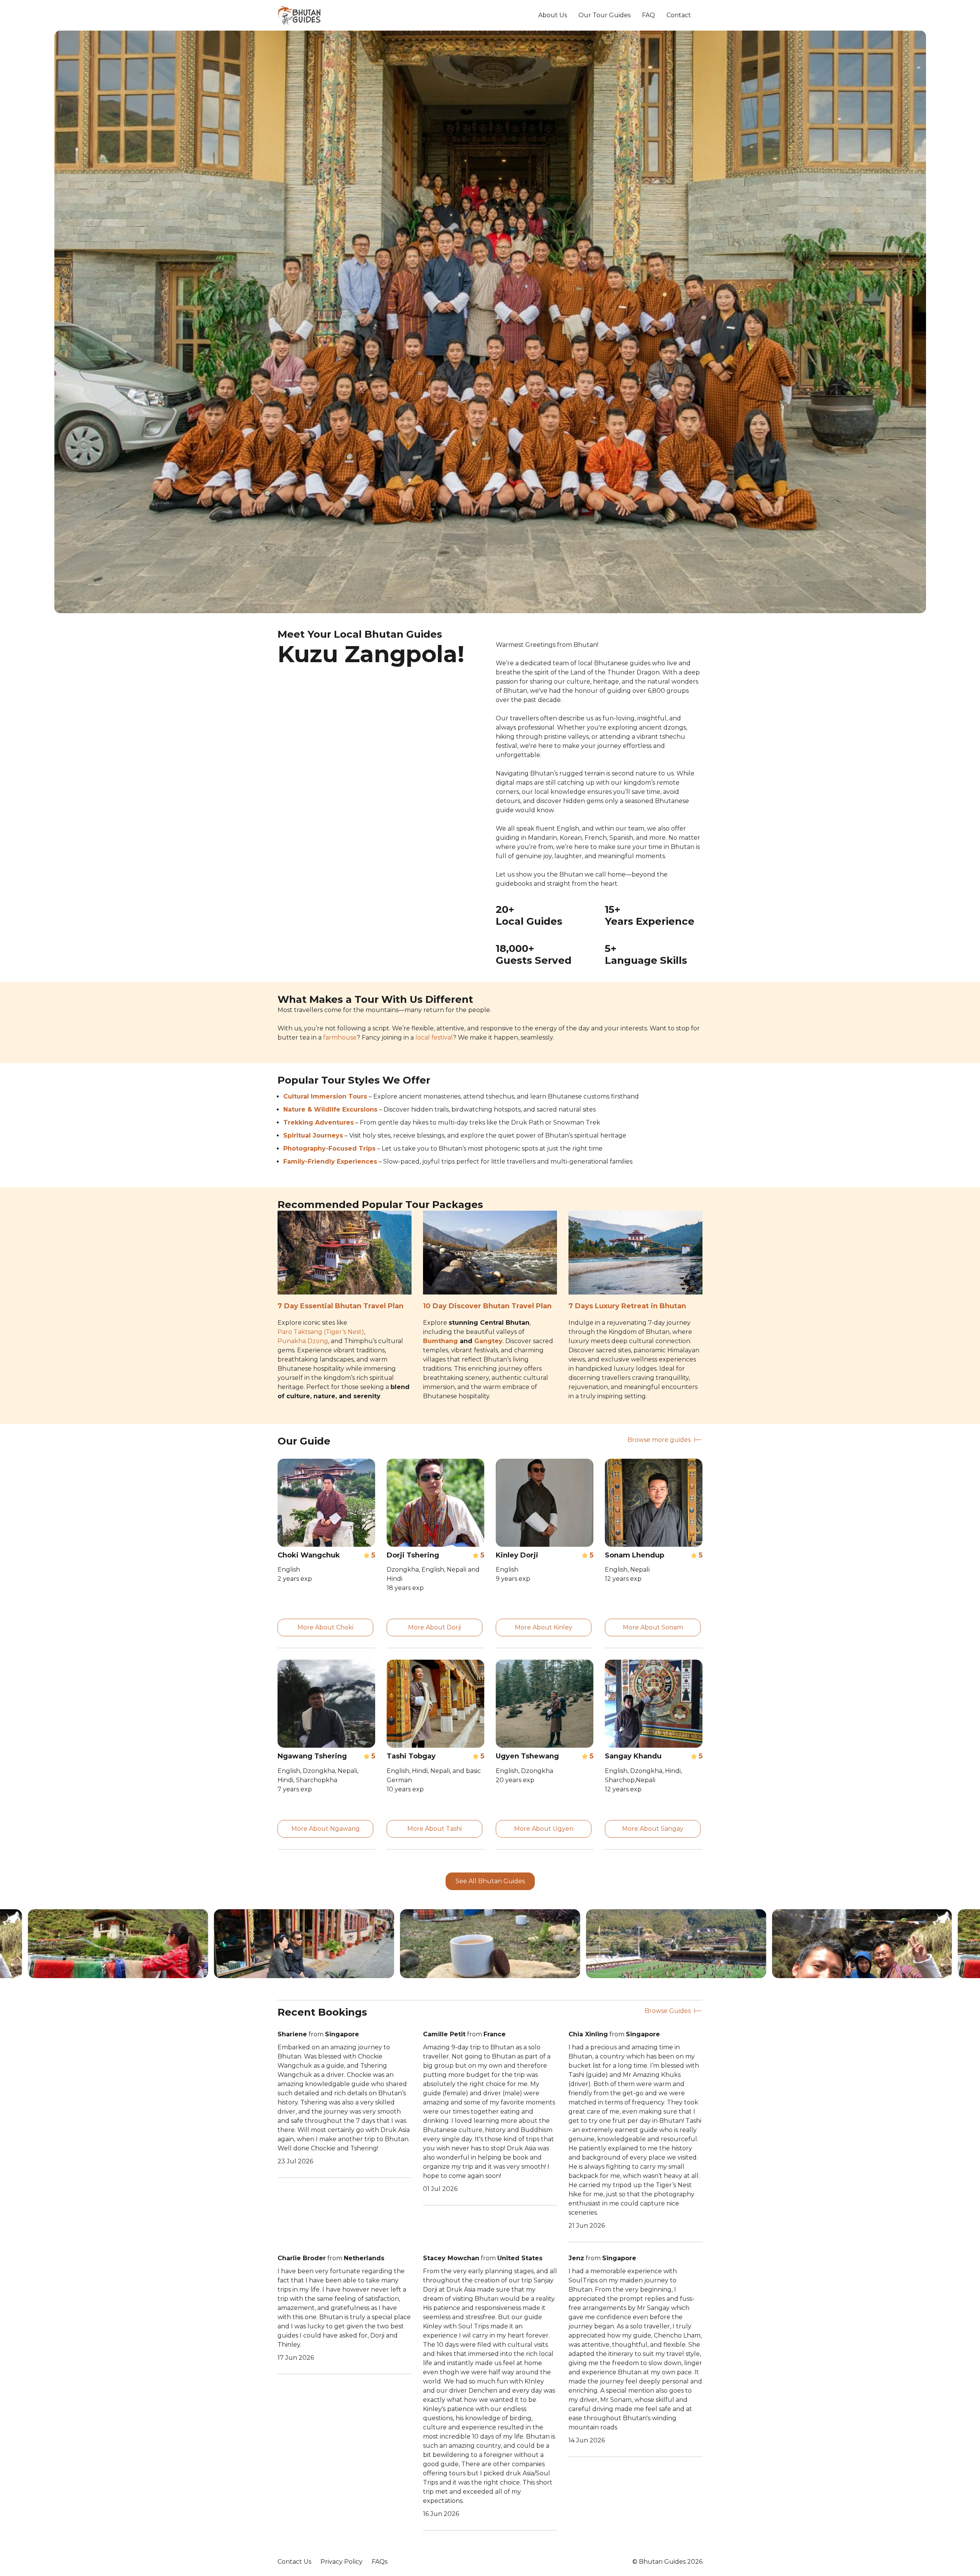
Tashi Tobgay (411, 1756)
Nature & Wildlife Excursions (330, 1109)
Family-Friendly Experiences (330, 1161)
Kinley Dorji (517, 1555)
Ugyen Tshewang (527, 1756)
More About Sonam (653, 1627)
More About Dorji (434, 1627)
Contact (679, 15)
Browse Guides (668, 2011)
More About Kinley (544, 1627)
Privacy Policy (341, 2562)
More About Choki (325, 1627)
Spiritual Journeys (313, 1135)
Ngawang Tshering (312, 1756)
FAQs (380, 2562)
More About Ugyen (544, 1829)
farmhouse (340, 1037)
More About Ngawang (326, 1829)
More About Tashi (434, 1829)
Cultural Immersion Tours (325, 1096)
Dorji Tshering (413, 1555)
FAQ (648, 15)
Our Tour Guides (604, 15)
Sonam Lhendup (635, 1555)
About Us (553, 15)
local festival (434, 1037)
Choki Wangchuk (309, 1555)
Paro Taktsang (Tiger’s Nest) (321, 1332)
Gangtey (488, 1341)
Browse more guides (659, 1440)
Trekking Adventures (318, 1122)
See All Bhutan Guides (490, 1881)
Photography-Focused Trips (329, 1148)
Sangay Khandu (633, 1756)
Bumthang (440, 1341)
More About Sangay (653, 1829)
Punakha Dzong (303, 1341)
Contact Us (294, 2562)
